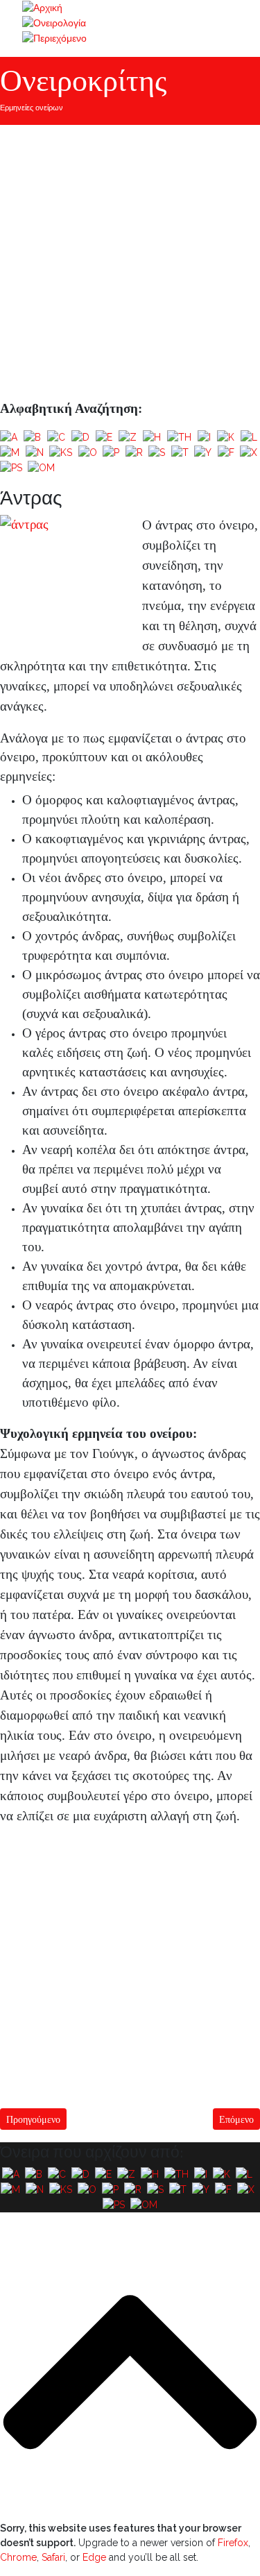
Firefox (233, 2543)
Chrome (18, 2557)
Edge (94, 2557)
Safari (53, 2557)
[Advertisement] (130, 262)
